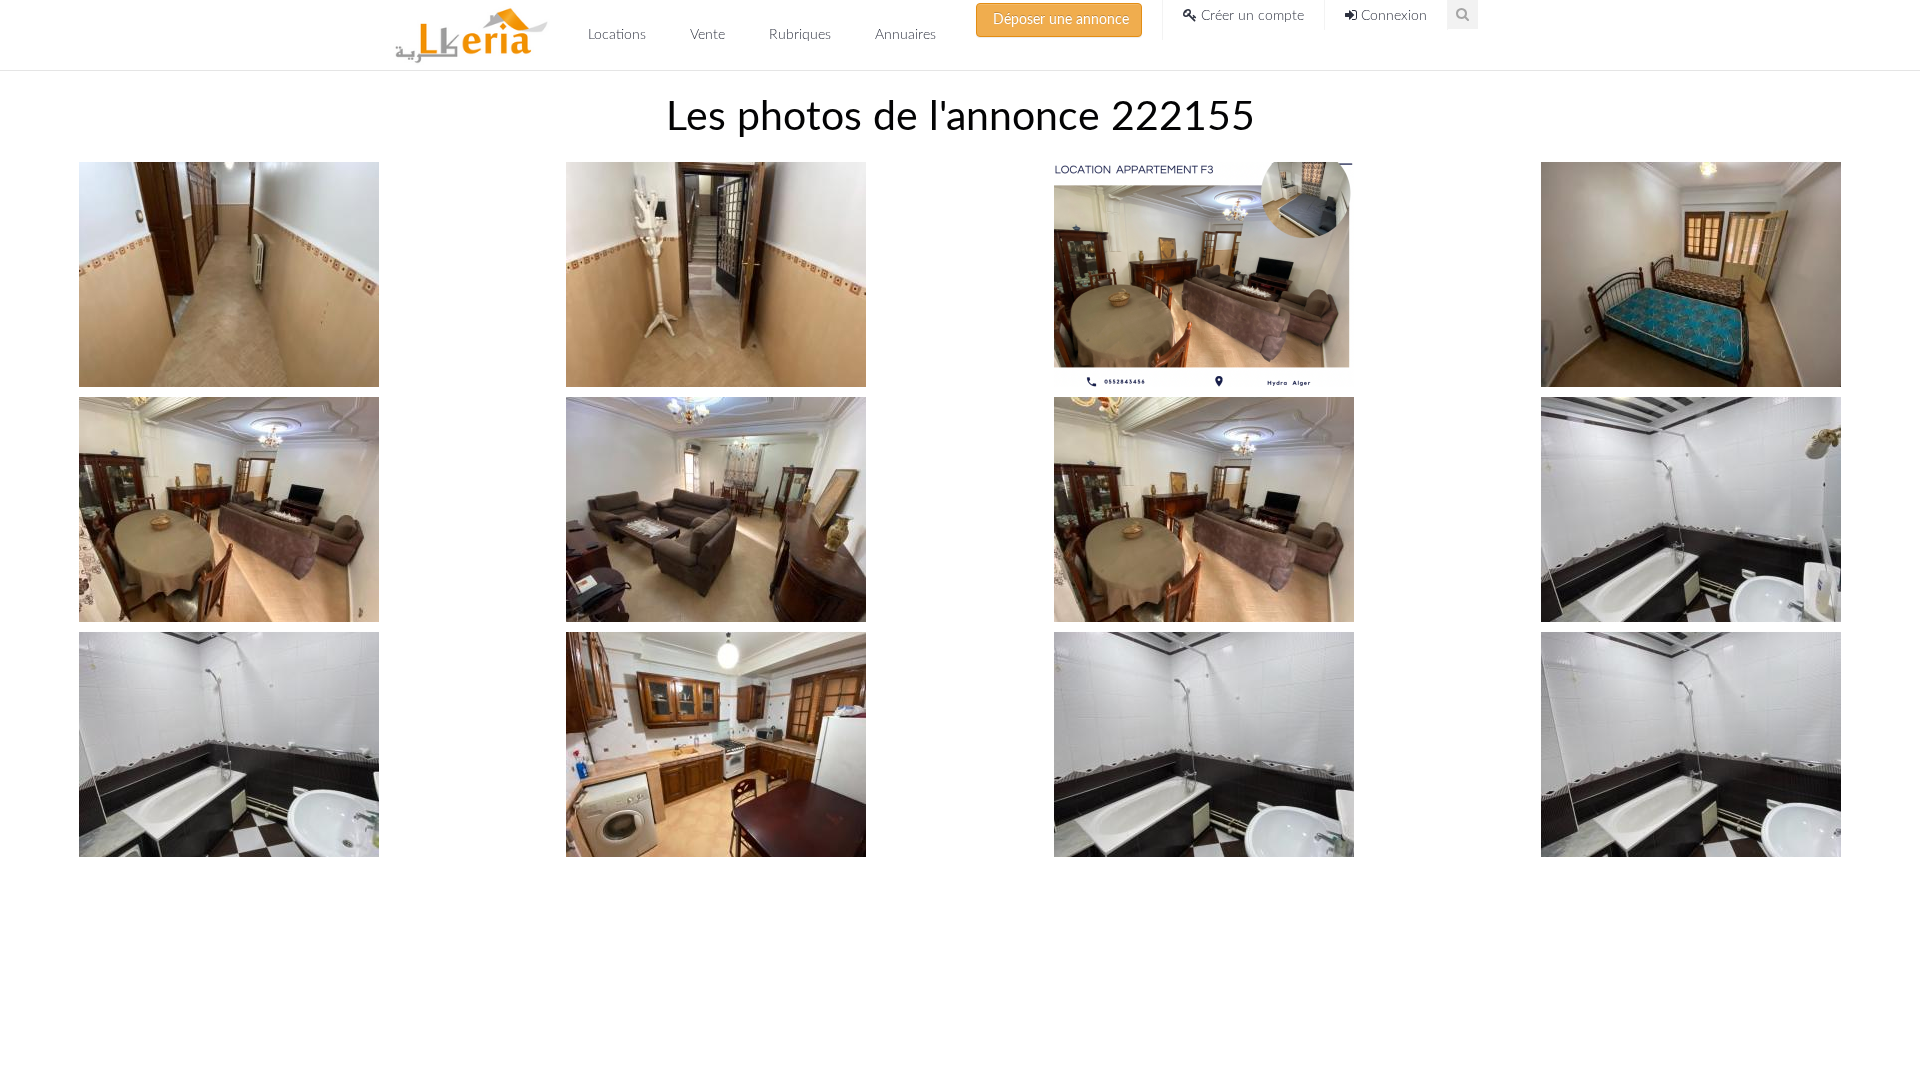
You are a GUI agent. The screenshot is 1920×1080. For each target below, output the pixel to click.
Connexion (1392, 16)
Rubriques (802, 35)
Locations (619, 35)
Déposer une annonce (1059, 20)
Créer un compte (1250, 16)
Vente (709, 35)
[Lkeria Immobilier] (471, 35)
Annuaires (905, 35)
